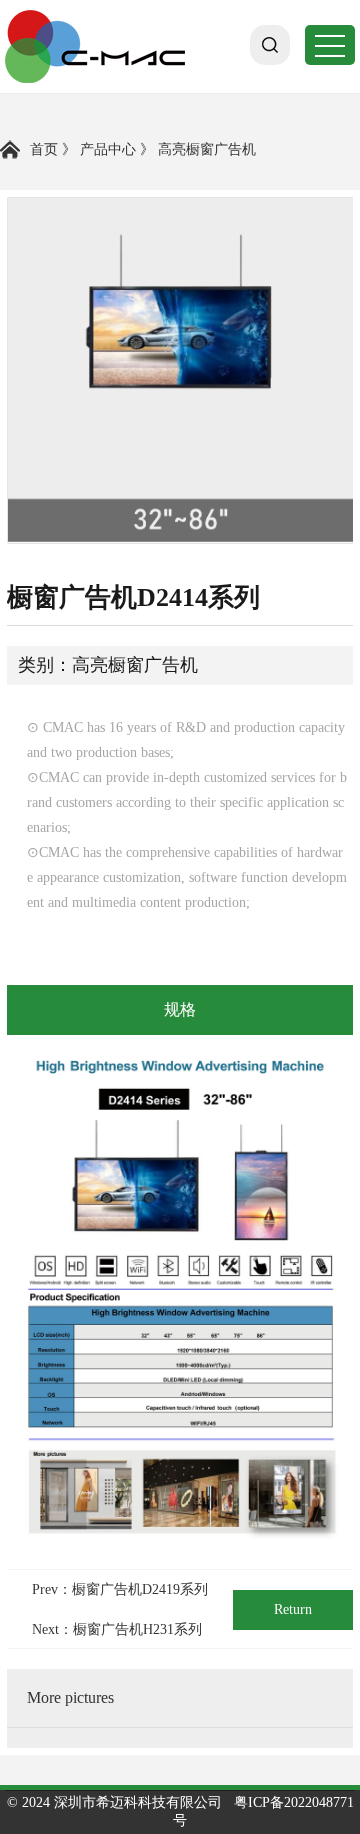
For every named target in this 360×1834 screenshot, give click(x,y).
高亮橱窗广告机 (207, 149)
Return (293, 1609)
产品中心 (108, 149)
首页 (44, 149)
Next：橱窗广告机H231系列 (117, 1629)
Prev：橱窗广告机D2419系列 (120, 1589)
